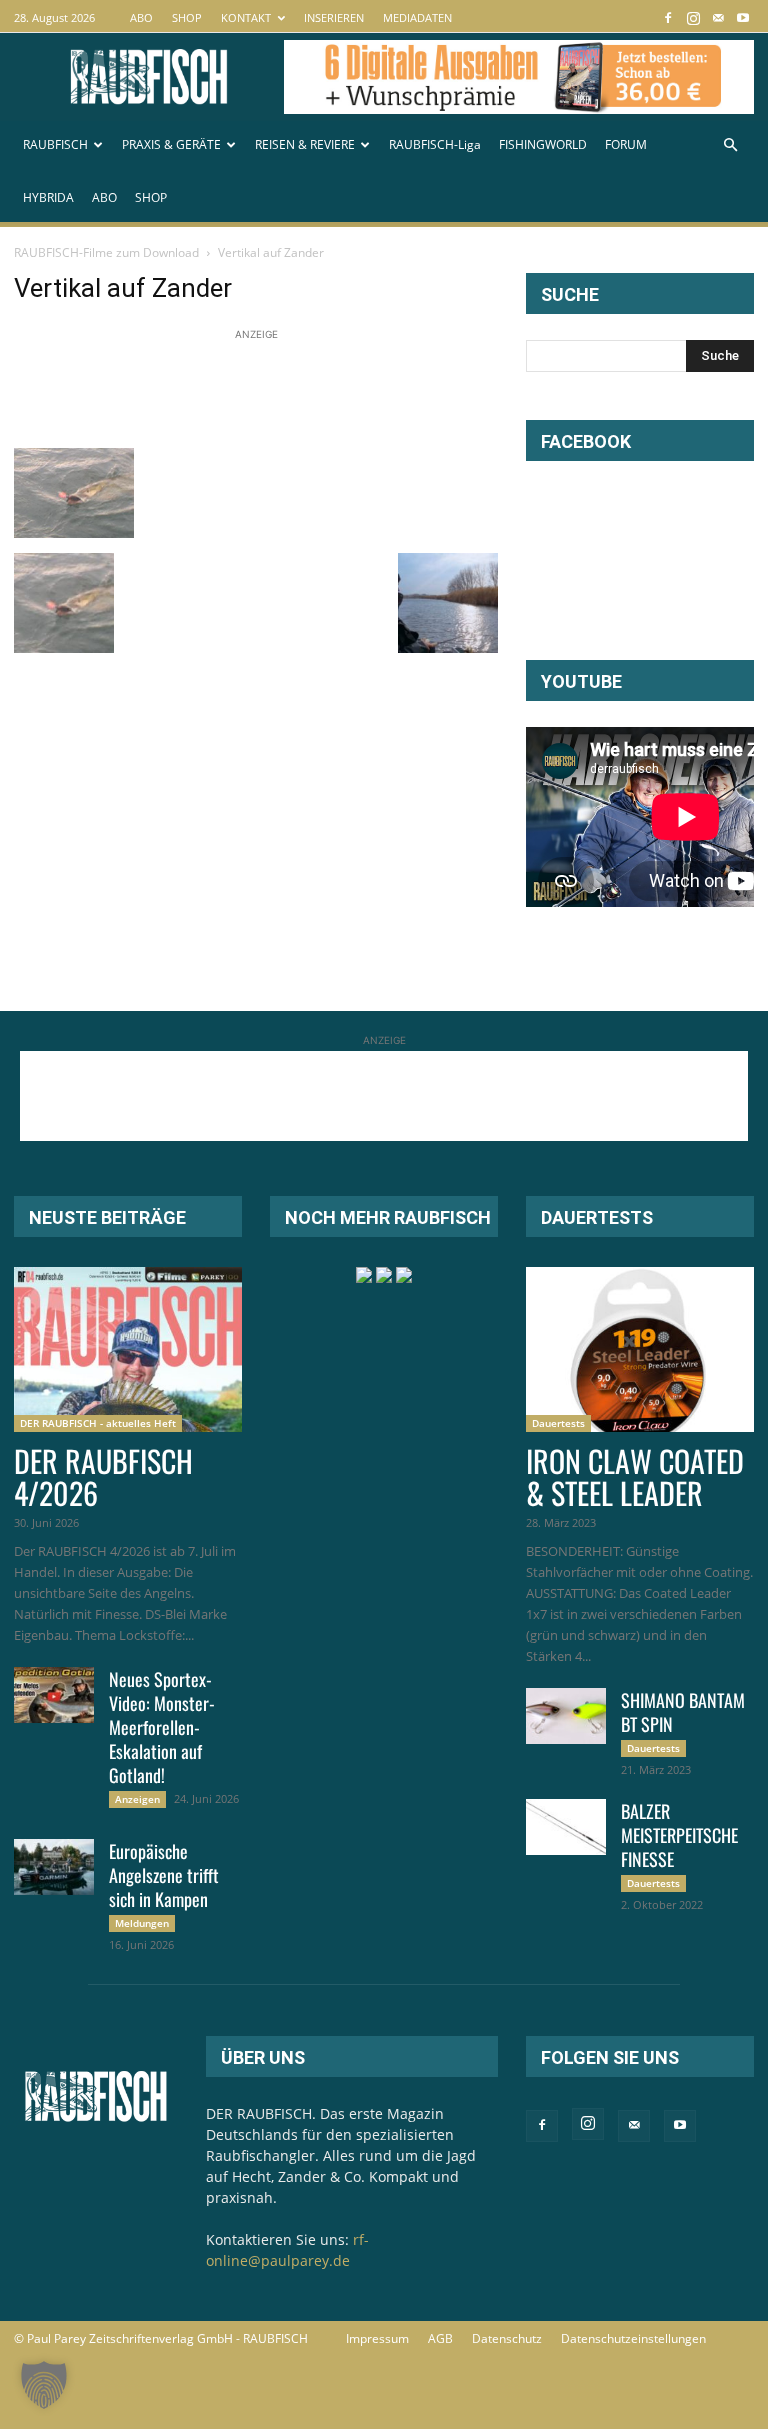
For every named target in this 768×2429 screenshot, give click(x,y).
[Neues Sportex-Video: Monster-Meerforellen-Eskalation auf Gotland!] (54, 1695)
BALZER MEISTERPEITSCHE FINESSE (679, 1835)
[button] (730, 145)
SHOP (187, 17)
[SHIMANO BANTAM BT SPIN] (566, 1716)
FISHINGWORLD (543, 144)
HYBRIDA (48, 197)
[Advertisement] (378, 390)
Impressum (377, 2338)
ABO (141, 17)
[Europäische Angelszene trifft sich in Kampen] (54, 1867)
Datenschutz (507, 2338)
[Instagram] (693, 17)
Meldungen (142, 1923)
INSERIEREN (334, 17)
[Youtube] (743, 17)
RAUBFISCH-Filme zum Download (106, 252)
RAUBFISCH (55, 144)
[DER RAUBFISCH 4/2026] (128, 1349)
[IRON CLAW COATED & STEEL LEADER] (640, 1349)
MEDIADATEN (417, 17)
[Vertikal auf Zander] (74, 532)
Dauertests (558, 1423)
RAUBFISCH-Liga (435, 144)
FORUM (626, 144)
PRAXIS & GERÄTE (171, 144)
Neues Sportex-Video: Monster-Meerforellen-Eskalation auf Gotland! (162, 1727)
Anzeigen (137, 1799)
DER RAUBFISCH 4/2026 (103, 1476)
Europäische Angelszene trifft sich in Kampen (164, 1875)
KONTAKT (246, 17)
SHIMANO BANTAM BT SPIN (683, 1712)
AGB (440, 2338)
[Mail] (718, 17)
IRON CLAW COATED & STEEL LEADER (635, 1476)
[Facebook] (668, 17)
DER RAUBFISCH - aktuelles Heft (98, 1423)
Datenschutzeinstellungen (633, 2338)
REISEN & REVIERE (305, 144)
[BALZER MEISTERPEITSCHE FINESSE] (566, 1827)
